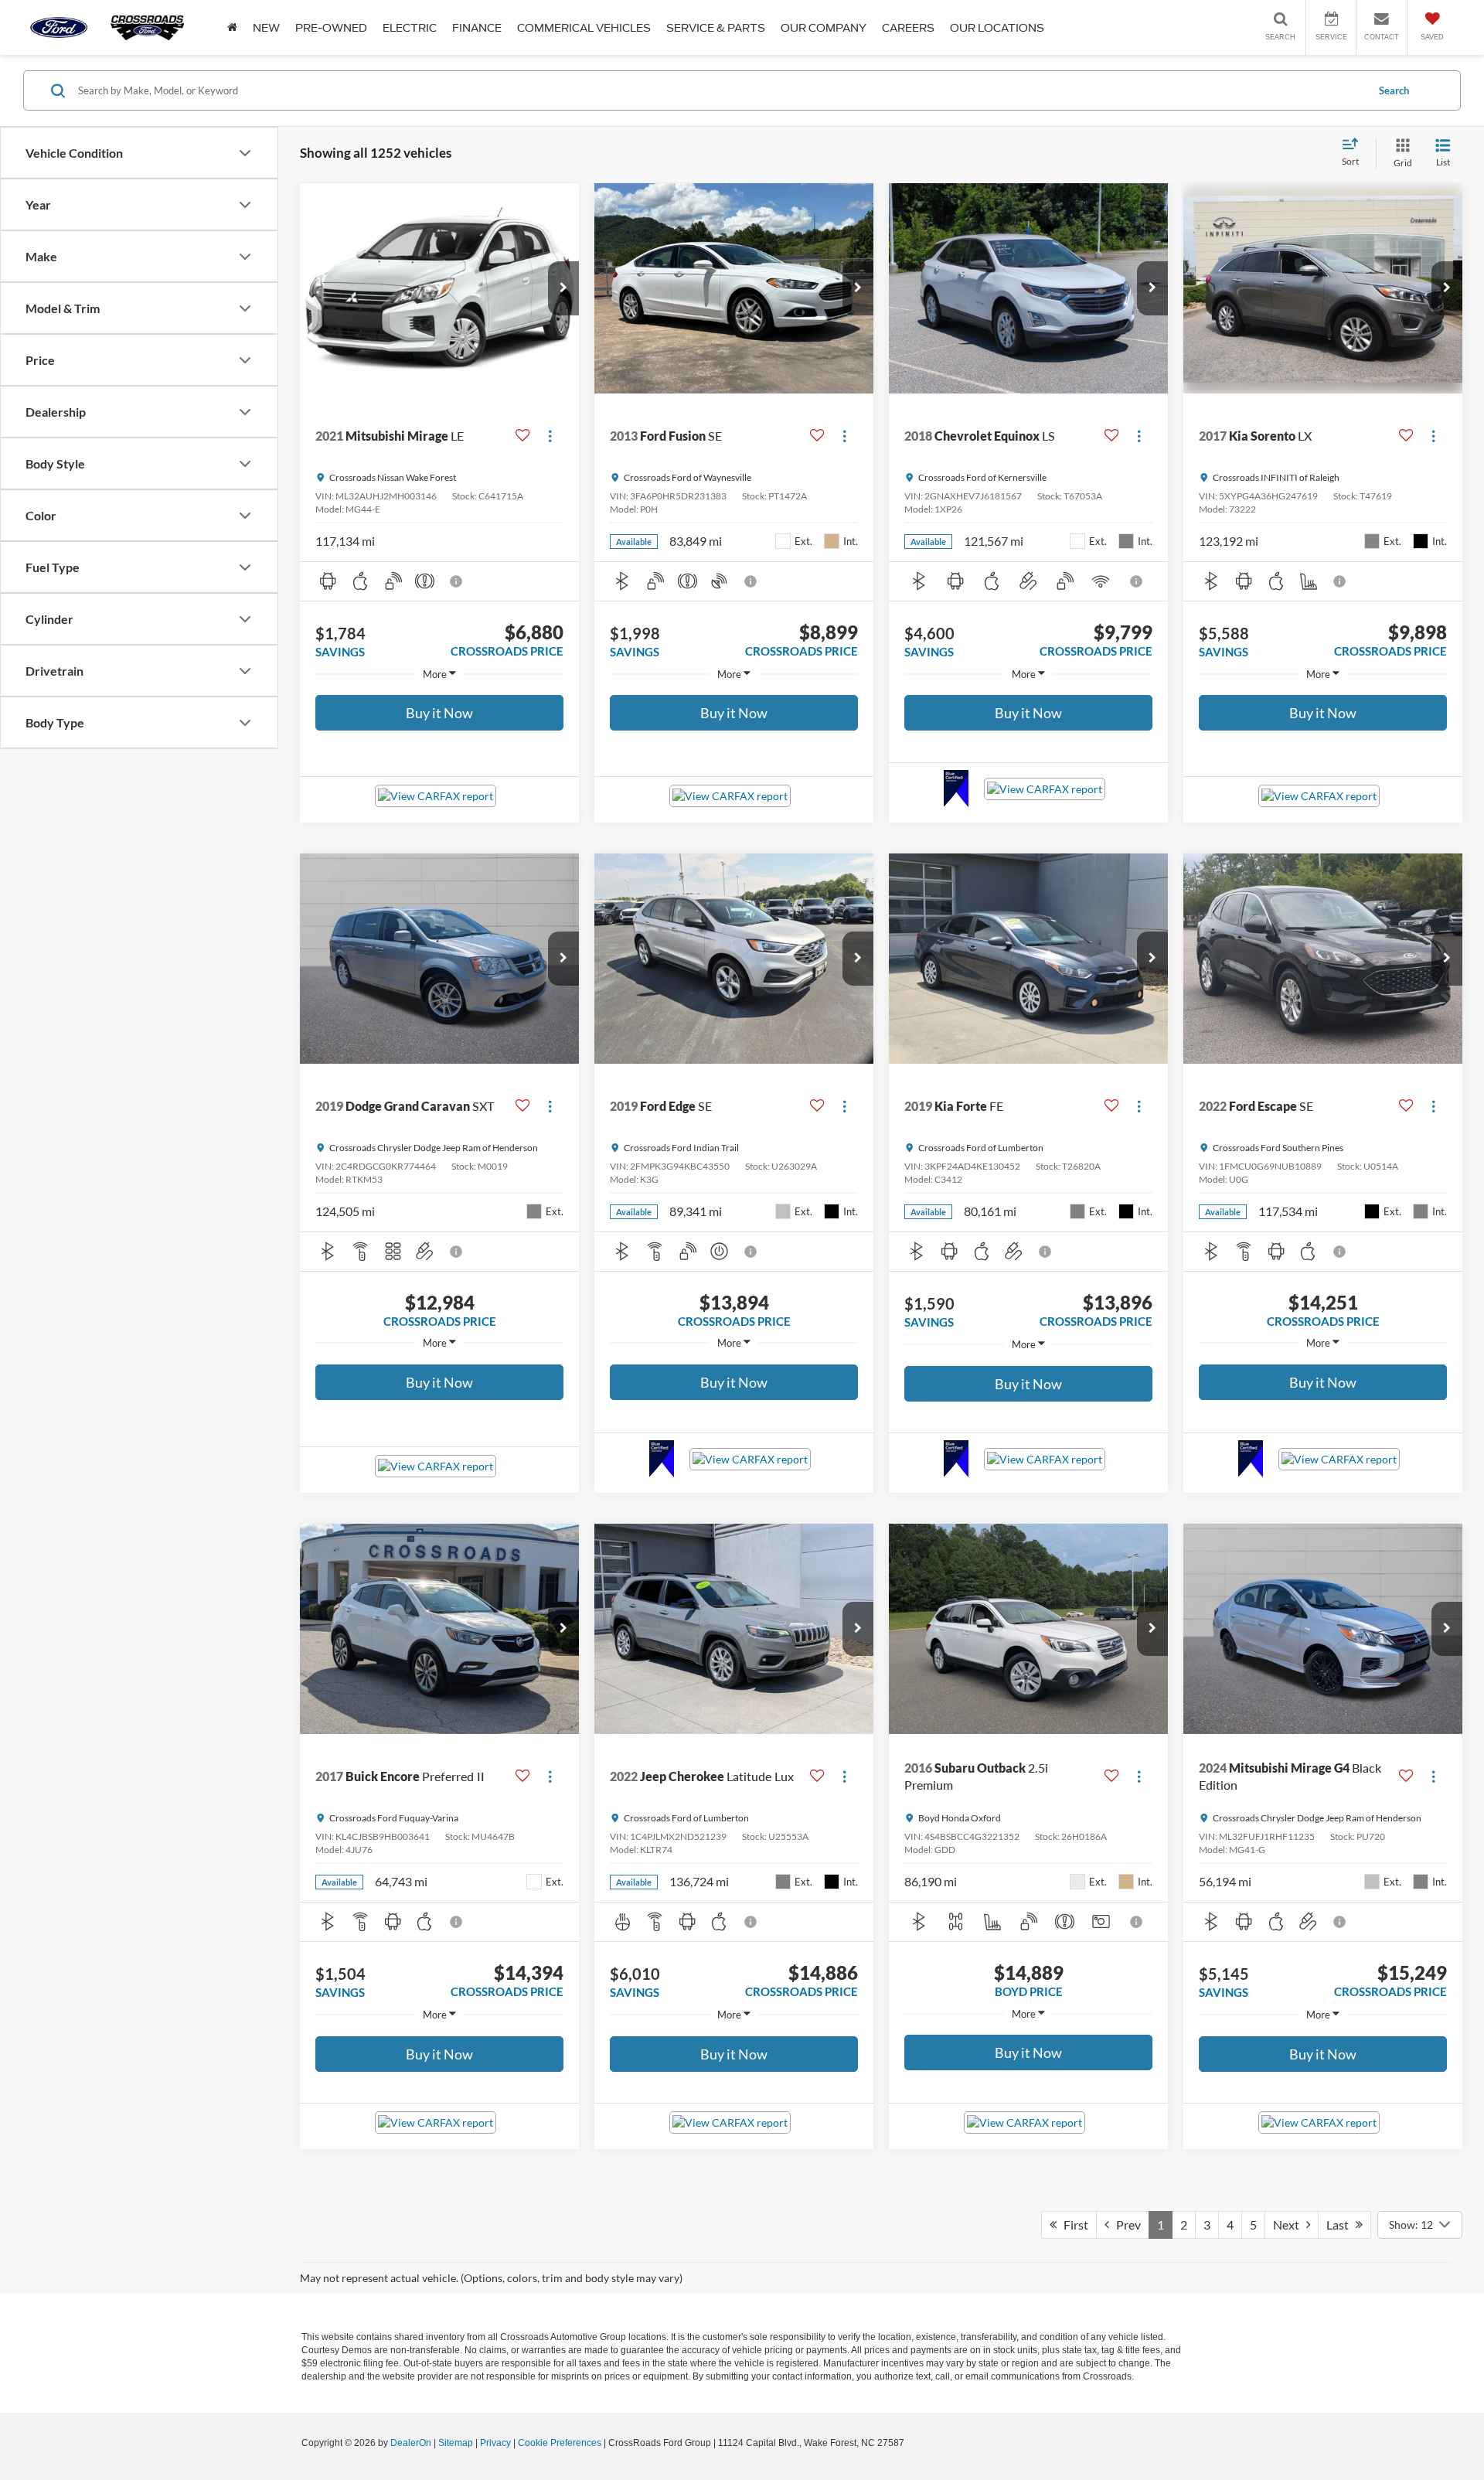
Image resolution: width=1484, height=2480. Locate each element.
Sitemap (456, 2443)
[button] (563, 288)
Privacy (495, 2443)
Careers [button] (908, 28)
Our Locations (997, 28)
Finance (477, 28)
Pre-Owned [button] (331, 28)
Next (1290, 2225)
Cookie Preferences (560, 2443)
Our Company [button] (824, 28)
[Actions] (550, 436)
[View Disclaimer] (457, 581)
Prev (1125, 2225)
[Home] (232, 27)
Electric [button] (410, 28)
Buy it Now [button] (439, 713)
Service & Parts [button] (716, 28)
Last (1341, 2225)
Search (1394, 90)
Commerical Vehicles (584, 28)
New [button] (266, 28)
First (1072, 2225)
